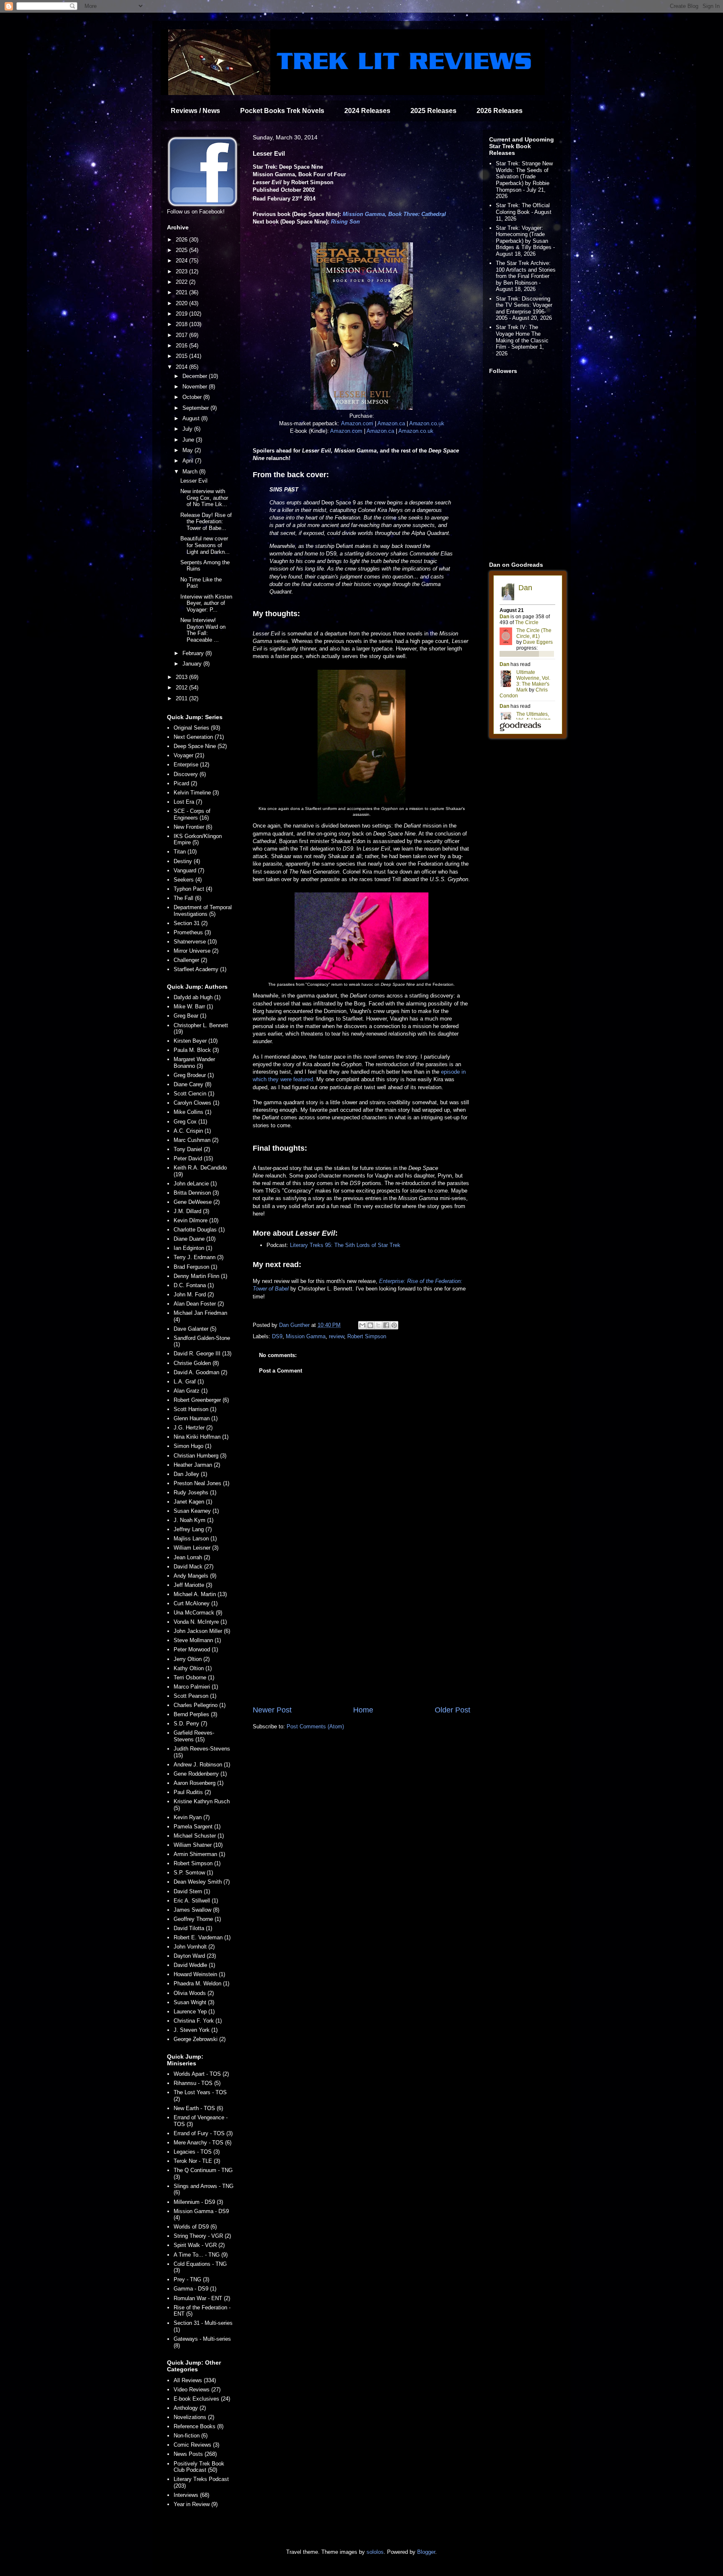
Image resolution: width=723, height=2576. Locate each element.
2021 (182, 292)
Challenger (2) (190, 960)
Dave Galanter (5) (195, 1329)
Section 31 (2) (191, 923)
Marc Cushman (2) (196, 1140)
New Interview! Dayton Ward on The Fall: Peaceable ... (203, 630)
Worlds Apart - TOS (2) (201, 2074)
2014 (182, 367)
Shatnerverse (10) (195, 942)
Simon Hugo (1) (192, 1446)
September (196, 408)
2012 (182, 688)
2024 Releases (367, 111)
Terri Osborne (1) (194, 1677)
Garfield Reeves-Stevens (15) (194, 1736)
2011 (182, 698)
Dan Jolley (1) (190, 1474)
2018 (182, 324)
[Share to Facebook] (386, 1325)
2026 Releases (500, 111)
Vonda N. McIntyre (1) (200, 1622)
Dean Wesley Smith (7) (202, 1882)
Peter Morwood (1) (196, 1649)
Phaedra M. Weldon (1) (201, 1983)
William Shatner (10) (198, 1845)
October (193, 397)
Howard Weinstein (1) (199, 1974)
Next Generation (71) (199, 737)
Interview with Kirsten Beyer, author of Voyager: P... (206, 603)
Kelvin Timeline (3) (196, 793)
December (196, 376)
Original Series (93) (197, 728)
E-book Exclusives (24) (202, 2399)
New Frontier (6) (193, 827)
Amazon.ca (391, 423)
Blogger (426, 2552)
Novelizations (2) (194, 2417)
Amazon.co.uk (427, 423)
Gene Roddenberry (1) (200, 1774)
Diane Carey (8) (192, 1084)
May (188, 450)
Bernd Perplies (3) (195, 1714)
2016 (182, 346)
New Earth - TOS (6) (198, 2108)
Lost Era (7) (188, 802)
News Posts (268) (195, 2454)
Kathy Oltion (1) (193, 1668)
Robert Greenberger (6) (201, 1400)
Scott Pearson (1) (195, 1696)
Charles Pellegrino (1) (200, 1705)
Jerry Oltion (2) (192, 1659)
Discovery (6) (190, 774)
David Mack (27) (194, 1567)
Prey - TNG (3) (191, 2279)
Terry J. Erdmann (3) (199, 1257)
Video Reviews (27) (197, 2390)
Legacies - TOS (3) (197, 2152)
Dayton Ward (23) (195, 1956)
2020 (182, 303)
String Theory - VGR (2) (202, 2236)
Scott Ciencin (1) (194, 1094)
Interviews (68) (191, 2495)
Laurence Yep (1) (194, 2012)
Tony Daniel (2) (192, 1149)
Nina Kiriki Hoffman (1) (201, 1437)
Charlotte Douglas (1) (199, 1230)
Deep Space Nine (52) (200, 746)
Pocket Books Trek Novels (282, 111)
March (191, 472)
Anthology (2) (190, 2408)
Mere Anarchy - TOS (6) (203, 2143)
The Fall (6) (187, 898)
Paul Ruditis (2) (192, 1792)
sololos (375, 2552)
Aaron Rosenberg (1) (199, 1783)
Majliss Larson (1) (195, 1539)
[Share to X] (378, 1325)
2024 (182, 261)
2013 (182, 677)
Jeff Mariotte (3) (193, 1585)
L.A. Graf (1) (189, 1382)
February (194, 653)
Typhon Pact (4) (193, 889)
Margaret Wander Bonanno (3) (194, 1063)
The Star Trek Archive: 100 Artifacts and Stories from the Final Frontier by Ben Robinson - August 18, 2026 (526, 276)
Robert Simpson (367, 1336)
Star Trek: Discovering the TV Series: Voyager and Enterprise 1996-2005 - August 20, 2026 (524, 309)
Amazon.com (357, 423)
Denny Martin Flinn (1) (200, 1276)
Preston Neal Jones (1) (201, 1483)
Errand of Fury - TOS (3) (203, 2133)
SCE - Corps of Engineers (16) (192, 814)
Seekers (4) (188, 880)
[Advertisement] (361, 1635)
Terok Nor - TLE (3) (197, 2161)
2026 (182, 240)
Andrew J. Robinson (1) (202, 1765)
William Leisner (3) (196, 1548)
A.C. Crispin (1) (192, 1131)
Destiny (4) (187, 861)
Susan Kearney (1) (196, 1511)
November (196, 387)
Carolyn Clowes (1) (196, 1103)
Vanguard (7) (189, 870)
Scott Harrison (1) (195, 1409)
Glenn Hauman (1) (196, 1418)
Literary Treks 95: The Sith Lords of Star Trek (345, 1245)
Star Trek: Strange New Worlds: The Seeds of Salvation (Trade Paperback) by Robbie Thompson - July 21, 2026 (524, 180)
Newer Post (272, 1710)
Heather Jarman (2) (197, 1465)
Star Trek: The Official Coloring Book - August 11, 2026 (524, 212)
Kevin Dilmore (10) (196, 1220)
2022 (182, 282)
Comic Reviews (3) (196, 2445)
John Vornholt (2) (194, 1947)
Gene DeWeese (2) (197, 1202)
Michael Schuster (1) (199, 1836)
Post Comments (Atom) (315, 1726)
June (189, 440)
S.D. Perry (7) (190, 1724)
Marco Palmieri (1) (196, 1687)
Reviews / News (195, 111)
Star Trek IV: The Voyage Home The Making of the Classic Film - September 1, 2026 (522, 340)
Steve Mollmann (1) (197, 1640)
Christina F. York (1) (198, 2021)
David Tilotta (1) (193, 1928)
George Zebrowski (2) (200, 2039)
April (189, 461)
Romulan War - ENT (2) (202, 2298)
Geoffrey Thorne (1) (197, 1919)
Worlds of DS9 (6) (195, 2227)
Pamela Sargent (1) (197, 1827)
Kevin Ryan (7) (192, 1817)
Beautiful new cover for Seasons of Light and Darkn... (205, 545)
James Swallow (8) (196, 1910)
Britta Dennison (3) (196, 1193)
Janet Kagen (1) (193, 1502)
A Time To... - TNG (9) (201, 2255)
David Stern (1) (192, 1891)
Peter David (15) (193, 1158)
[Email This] (362, 1325)
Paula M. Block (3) (196, 1050)
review (336, 1336)
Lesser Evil (194, 481)
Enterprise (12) (191, 765)
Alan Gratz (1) (191, 1391)
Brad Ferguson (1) (195, 1267)
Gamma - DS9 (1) (195, 2289)
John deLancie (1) (195, 1184)
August (192, 418)
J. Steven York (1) (196, 2030)
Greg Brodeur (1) (194, 1075)
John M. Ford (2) (194, 1294)
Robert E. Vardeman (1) (202, 1937)
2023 (182, 271)
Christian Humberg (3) (200, 1456)
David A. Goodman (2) (200, 1372)
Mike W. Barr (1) (193, 1006)
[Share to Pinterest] (394, 1325)
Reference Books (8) (199, 2426)
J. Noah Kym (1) (194, 1520)
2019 (182, 314)
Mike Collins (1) (192, 1112)
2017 (182, 335)
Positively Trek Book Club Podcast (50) (199, 2467)
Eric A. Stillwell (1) (196, 1901)
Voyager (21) (189, 755)
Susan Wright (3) (194, 2002)
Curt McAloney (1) (196, 1603)
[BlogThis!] (370, 1325)
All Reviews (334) (195, 2380)
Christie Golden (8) (196, 1363)
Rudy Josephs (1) (195, 1492)
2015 (182, 356)
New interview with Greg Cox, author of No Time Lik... (204, 498)
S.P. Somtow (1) (193, 1873)
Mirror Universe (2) (196, 951)
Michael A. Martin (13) (200, 1594)
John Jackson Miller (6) (202, 1631)
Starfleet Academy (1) (200, 969)
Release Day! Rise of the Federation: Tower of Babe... (206, 522)
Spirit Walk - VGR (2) (199, 2245)
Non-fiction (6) (191, 2436)
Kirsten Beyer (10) (196, 1041)
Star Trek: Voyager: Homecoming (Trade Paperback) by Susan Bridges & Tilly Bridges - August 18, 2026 (525, 241)
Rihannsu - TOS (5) (197, 2083)
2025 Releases (433, 111)
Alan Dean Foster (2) (199, 1304)
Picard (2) (185, 783)
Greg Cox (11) (190, 1122)
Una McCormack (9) (198, 1613)
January (193, 664)
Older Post (453, 1710)
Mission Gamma (306, 1336)
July (188, 429)
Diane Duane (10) (195, 1239)
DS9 (277, 1336)
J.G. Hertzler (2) (193, 1428)
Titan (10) (185, 852)
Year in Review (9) (196, 2504)
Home (363, 1710)
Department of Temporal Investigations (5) (203, 911)
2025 (182, 250)
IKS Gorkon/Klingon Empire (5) (198, 839)
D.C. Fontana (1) (194, 1285)
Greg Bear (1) (190, 1016)
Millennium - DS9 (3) (198, 2202)
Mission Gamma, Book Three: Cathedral (394, 214)
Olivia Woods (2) (194, 1993)
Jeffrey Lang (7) (193, 1529)
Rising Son (345, 222)
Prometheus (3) (192, 932)
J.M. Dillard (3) (191, 1211)
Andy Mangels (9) (195, 1576)
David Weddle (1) (194, 1965)
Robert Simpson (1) (197, 1863)
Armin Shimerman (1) (199, 1854)
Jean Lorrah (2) (192, 1557)
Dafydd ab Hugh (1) (197, 997)
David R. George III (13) (203, 1354)
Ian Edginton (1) (193, 1248)
